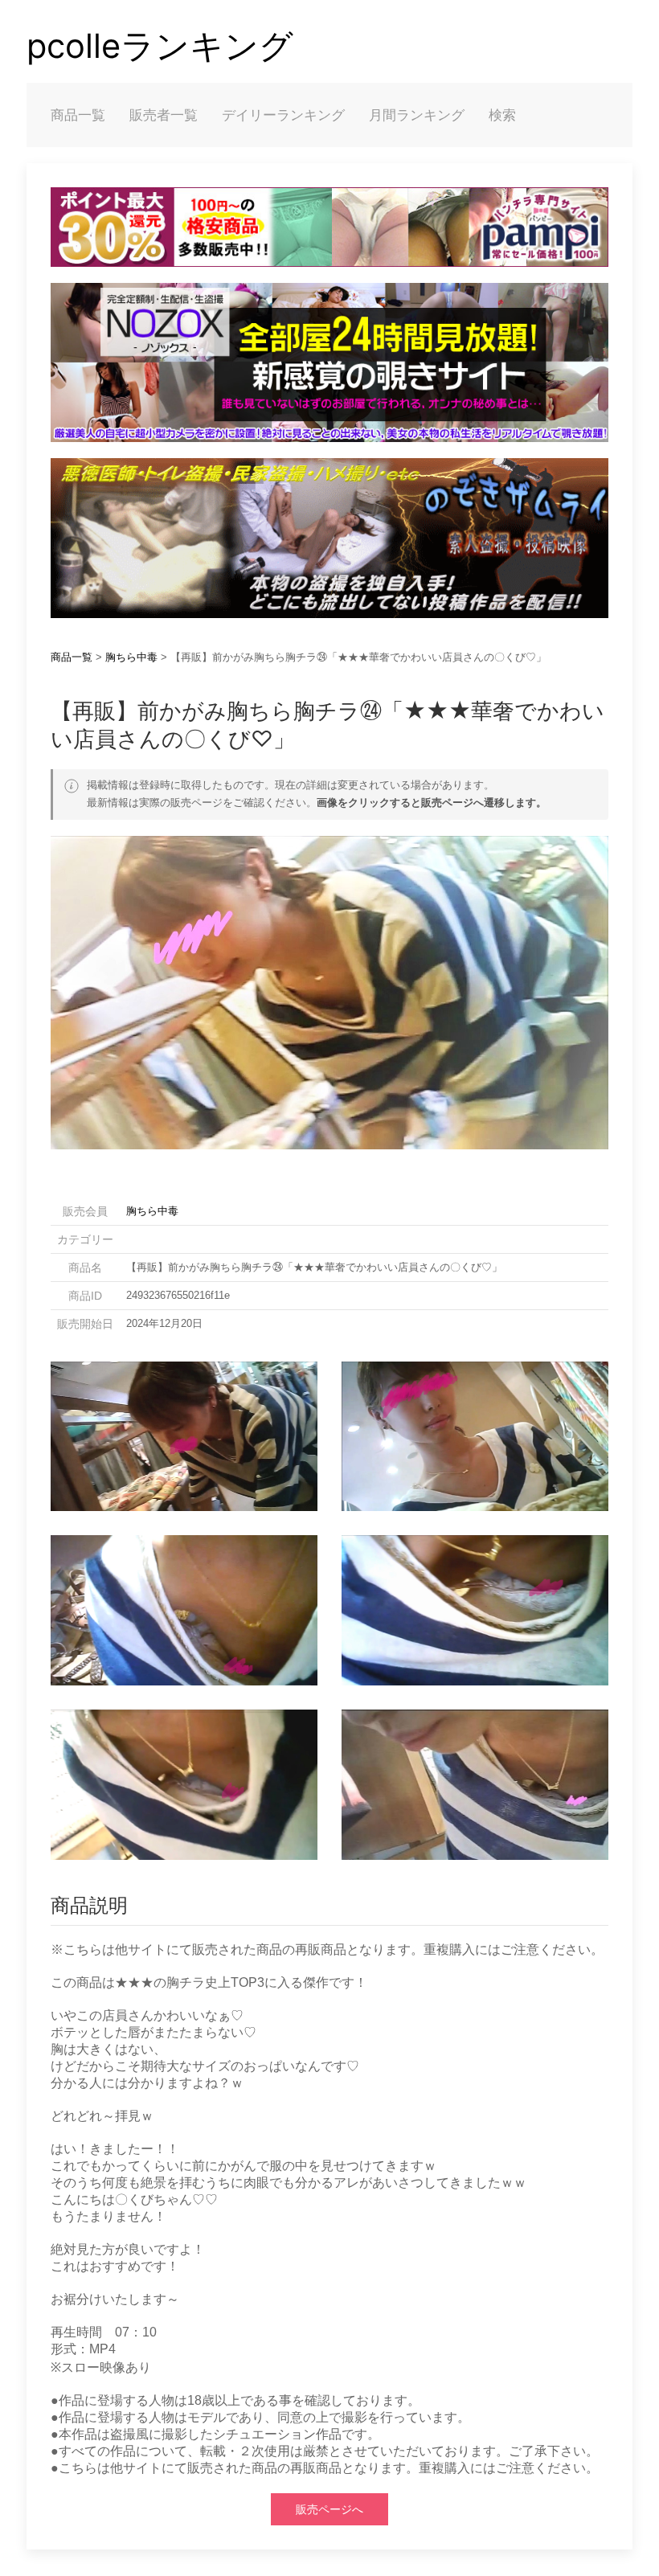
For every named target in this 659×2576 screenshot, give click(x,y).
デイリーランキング (283, 115)
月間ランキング (417, 115)
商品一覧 (78, 115)
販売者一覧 (164, 115)
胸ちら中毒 (131, 657)
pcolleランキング (160, 46)
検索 (502, 115)
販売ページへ (329, 2509)
